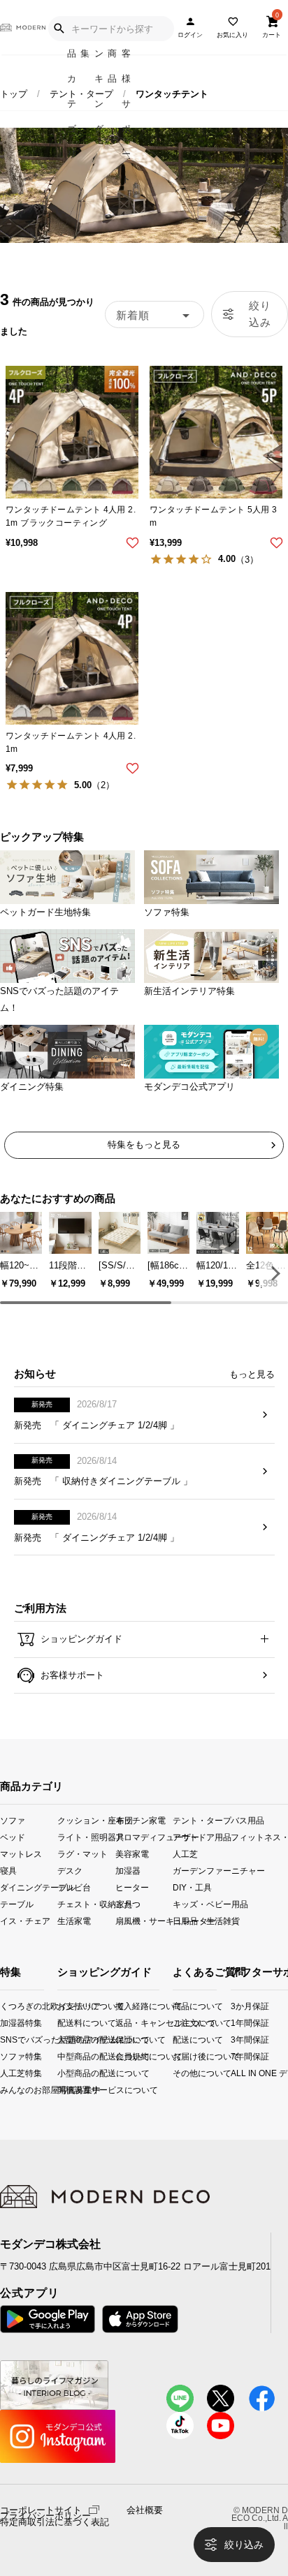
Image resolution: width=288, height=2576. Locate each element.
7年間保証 (236, 2056)
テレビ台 (74, 1887)
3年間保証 (236, 2040)
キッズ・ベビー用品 (201, 1904)
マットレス (21, 1853)
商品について (177, 2006)
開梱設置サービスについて (69, 2090)
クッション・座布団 (86, 1820)
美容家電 (132, 1853)
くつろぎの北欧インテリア (5, 2006)
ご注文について (177, 2023)
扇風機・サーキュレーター (144, 1921)
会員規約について (127, 2056)
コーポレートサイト (41, 2509)
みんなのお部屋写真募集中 (5, 2090)
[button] (273, 1273)
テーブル (17, 1904)
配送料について (69, 2023)
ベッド (13, 1836)
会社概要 (145, 2510)
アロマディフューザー (144, 1836)
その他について (177, 2073)
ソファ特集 (5, 2056)
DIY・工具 (192, 1887)
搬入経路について (127, 2006)
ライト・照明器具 (86, 1836)
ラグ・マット (82, 1853)
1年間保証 (236, 2023)
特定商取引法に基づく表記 (55, 2522)
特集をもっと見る (144, 1145)
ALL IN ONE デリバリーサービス (236, 2073)
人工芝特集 (5, 2073)
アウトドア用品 (201, 1836)
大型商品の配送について (69, 2040)
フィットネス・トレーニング (259, 1836)
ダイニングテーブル (29, 1887)
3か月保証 (236, 2006)
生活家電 (74, 1921)
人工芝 (185, 1853)
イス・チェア (25, 1921)
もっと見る (252, 1374)
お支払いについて (69, 2006)
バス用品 (247, 1820)
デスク (70, 1871)
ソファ (13, 1820)
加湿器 (128, 1871)
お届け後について (177, 2056)
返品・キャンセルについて (127, 2023)
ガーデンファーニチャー (201, 1871)
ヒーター (132, 1887)
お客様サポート (71, 1675)
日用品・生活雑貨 (201, 1921)
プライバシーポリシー (45, 2516)
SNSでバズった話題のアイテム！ (5, 2040)
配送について (177, 2040)
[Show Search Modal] (59, 29)
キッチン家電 (141, 1820)
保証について (127, 2040)
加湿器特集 (5, 2023)
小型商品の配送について (69, 2073)
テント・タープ (81, 94)
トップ (14, 94)
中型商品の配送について (69, 2056)
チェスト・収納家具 (86, 1904)
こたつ (128, 1904)
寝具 (8, 1871)
